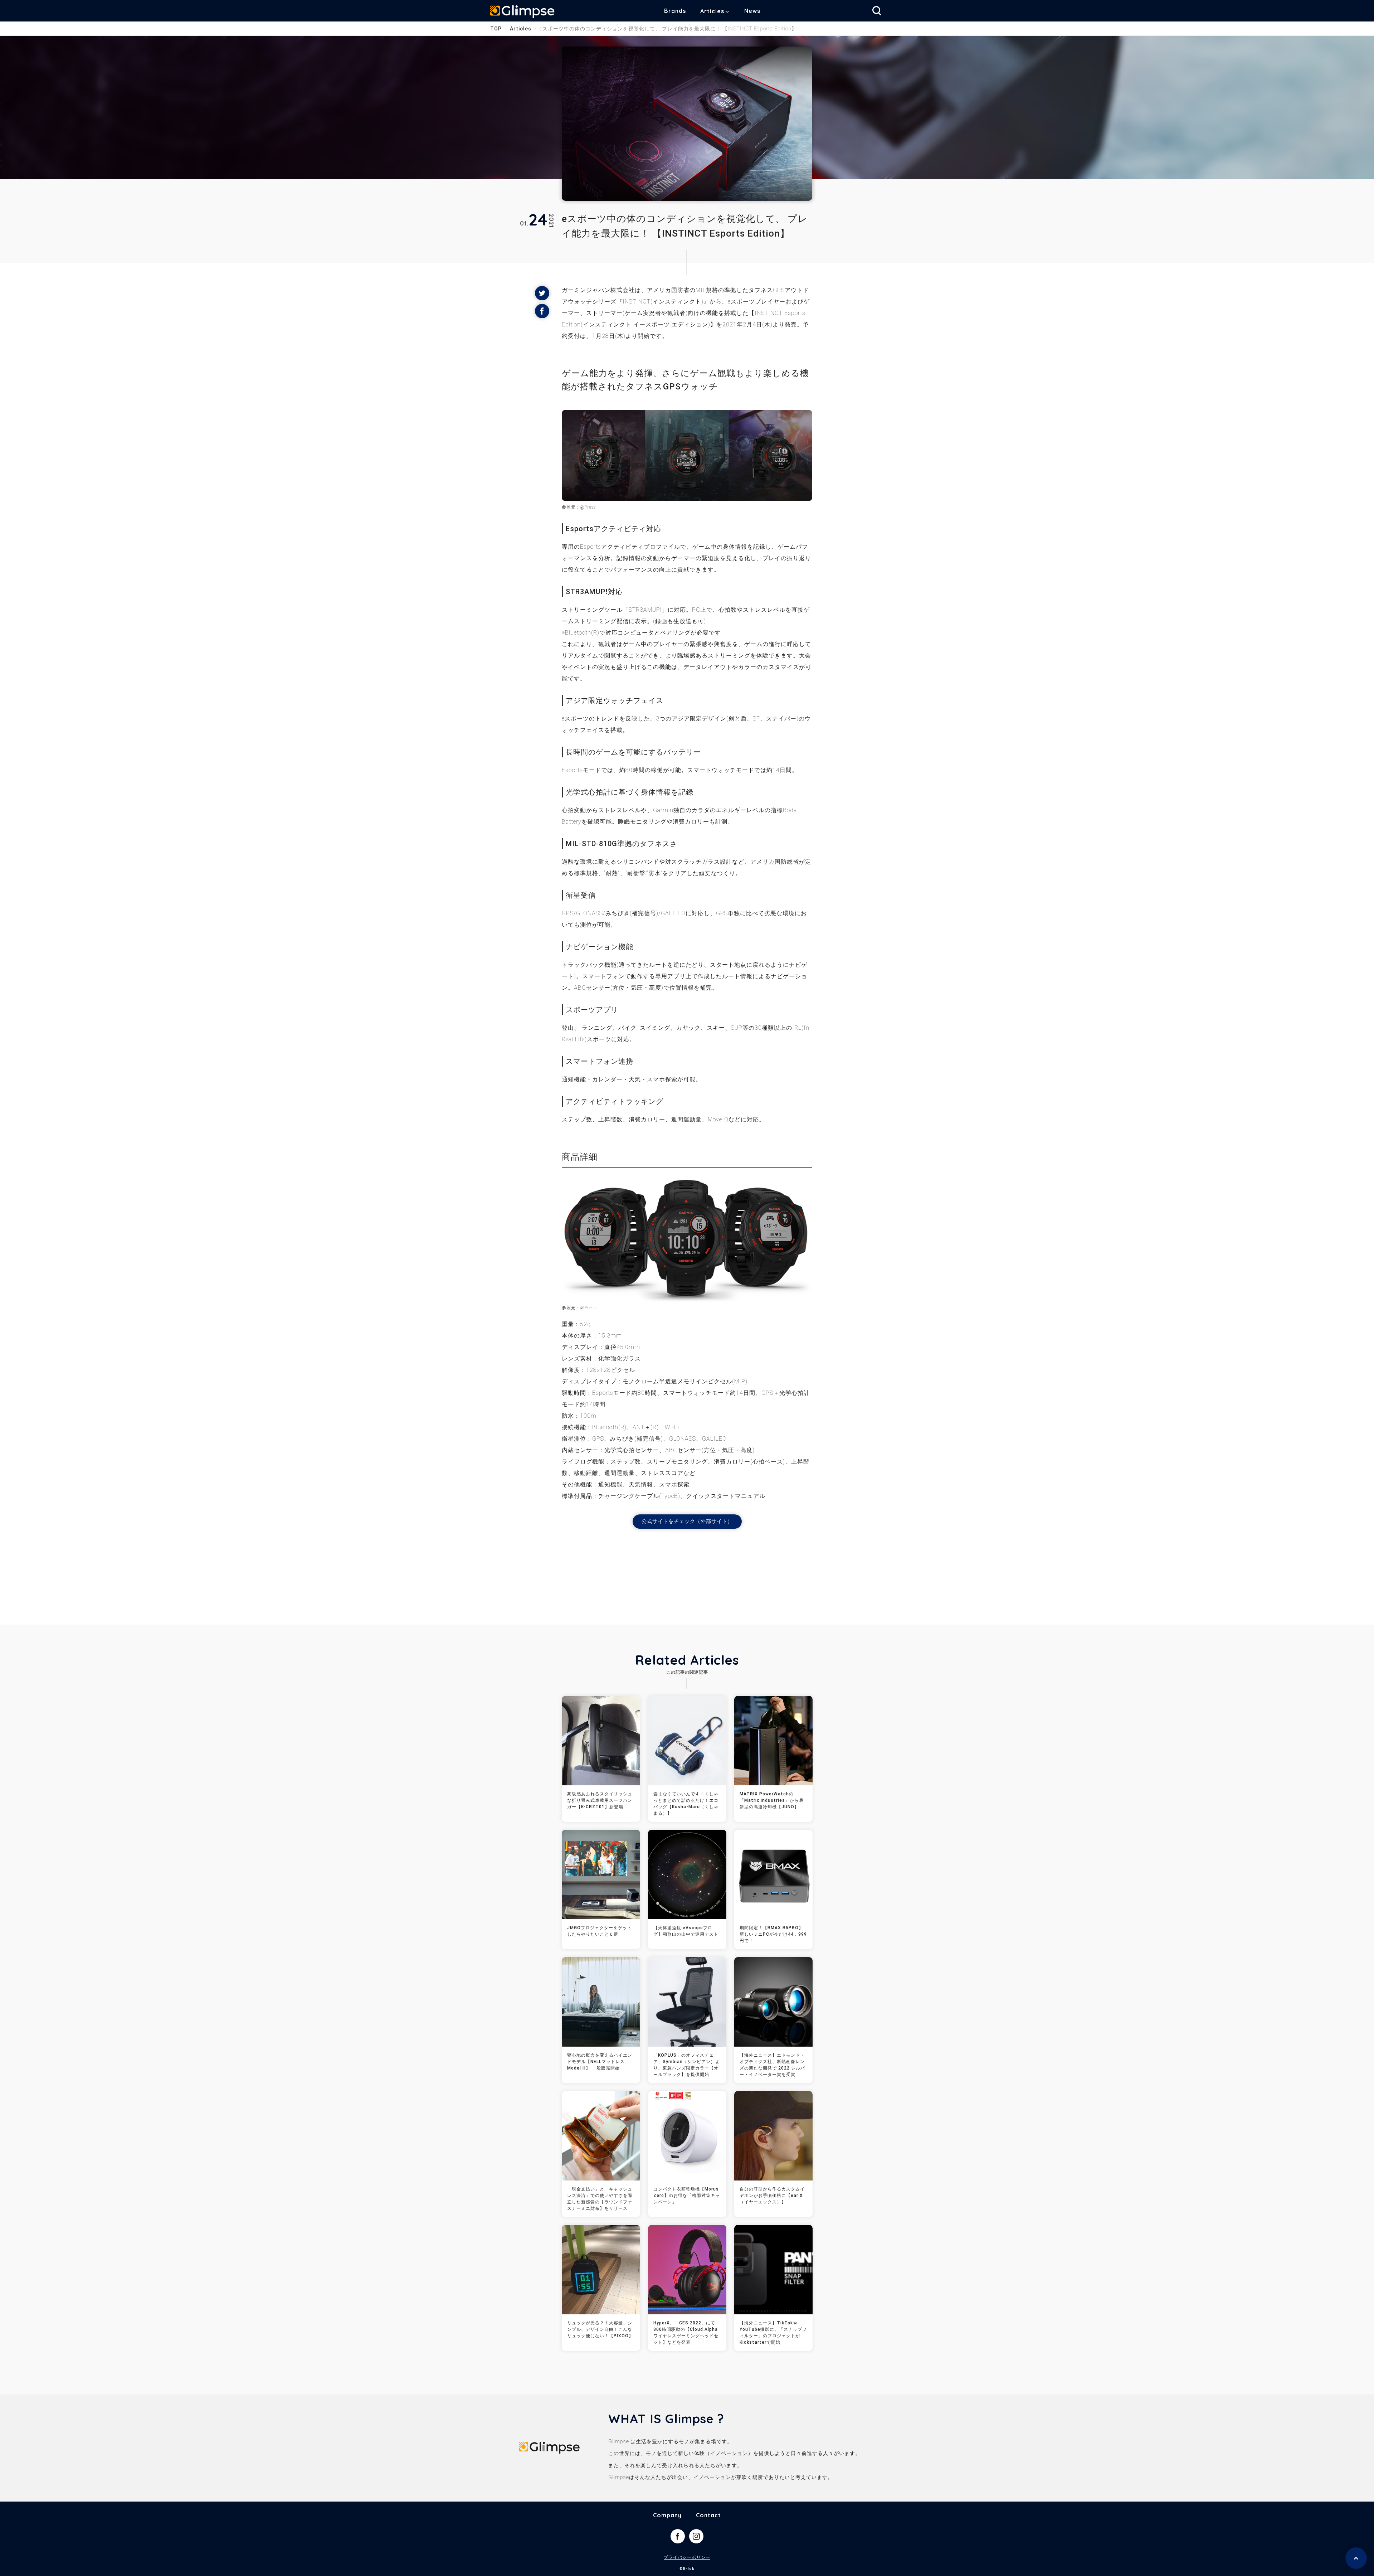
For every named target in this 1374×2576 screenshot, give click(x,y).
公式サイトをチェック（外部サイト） (687, 1521)
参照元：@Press (579, 1308)
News (752, 11)
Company (667, 2515)
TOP (496, 29)
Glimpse (522, 12)
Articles (712, 11)
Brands (675, 11)
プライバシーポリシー (687, 2557)
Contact (708, 2515)
